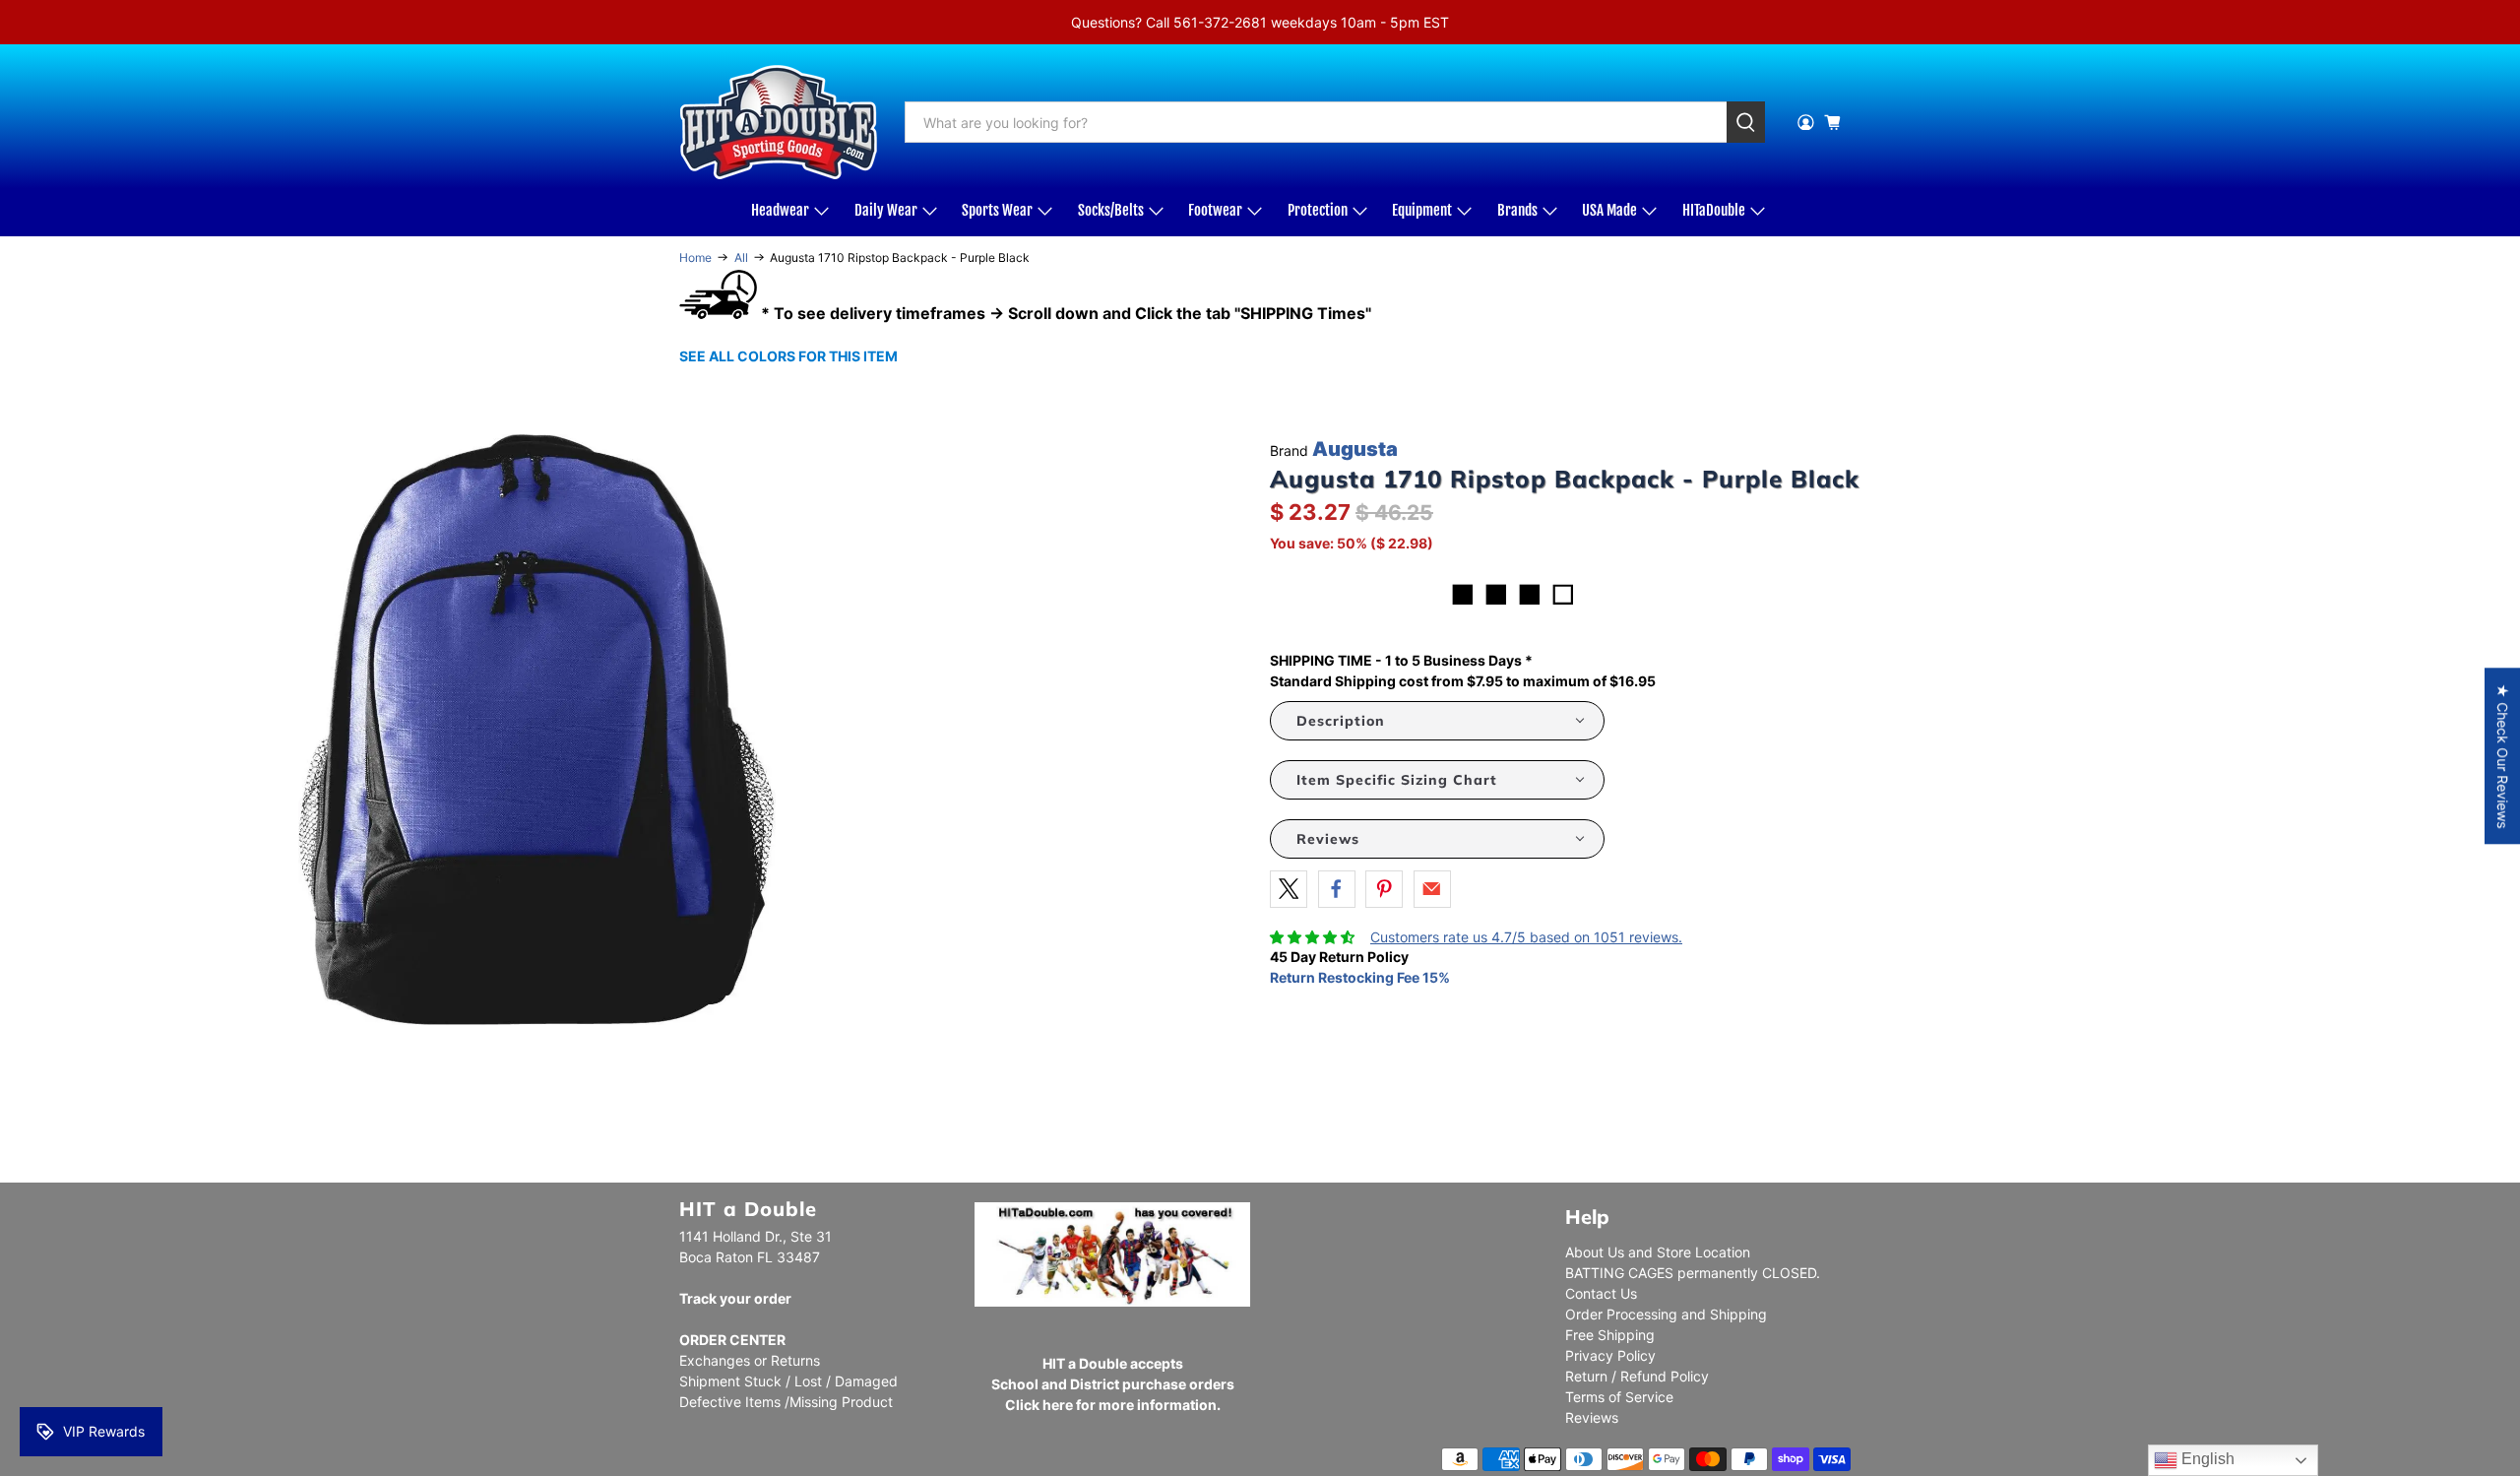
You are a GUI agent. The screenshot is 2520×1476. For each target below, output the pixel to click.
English (2206, 1459)
